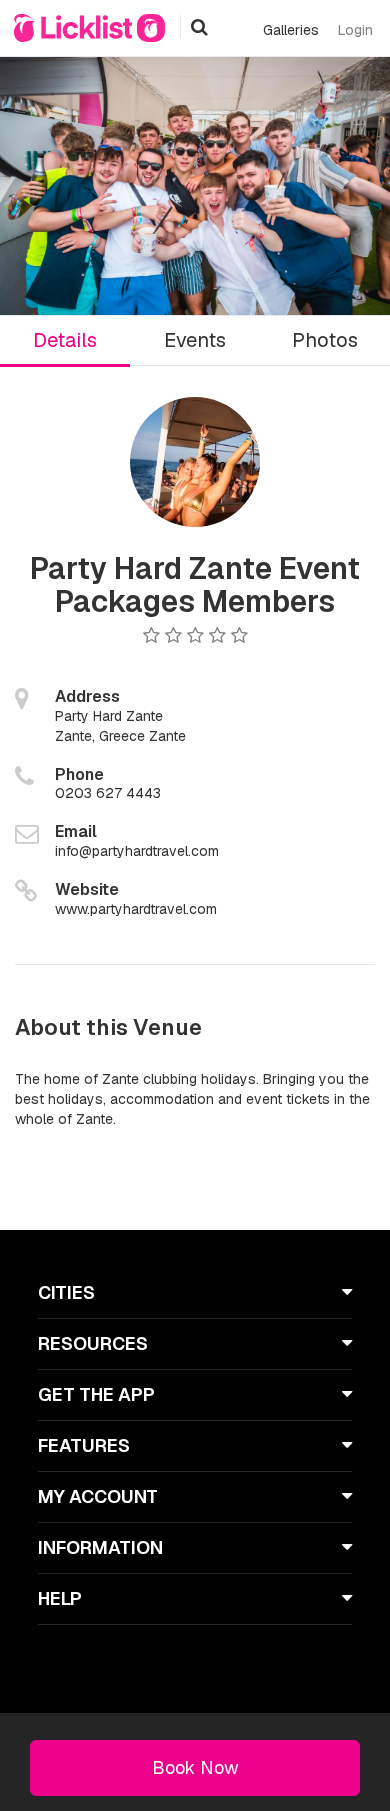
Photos (325, 340)
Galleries (291, 30)
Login (355, 30)
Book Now (195, 1767)
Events (195, 340)
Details (65, 340)
